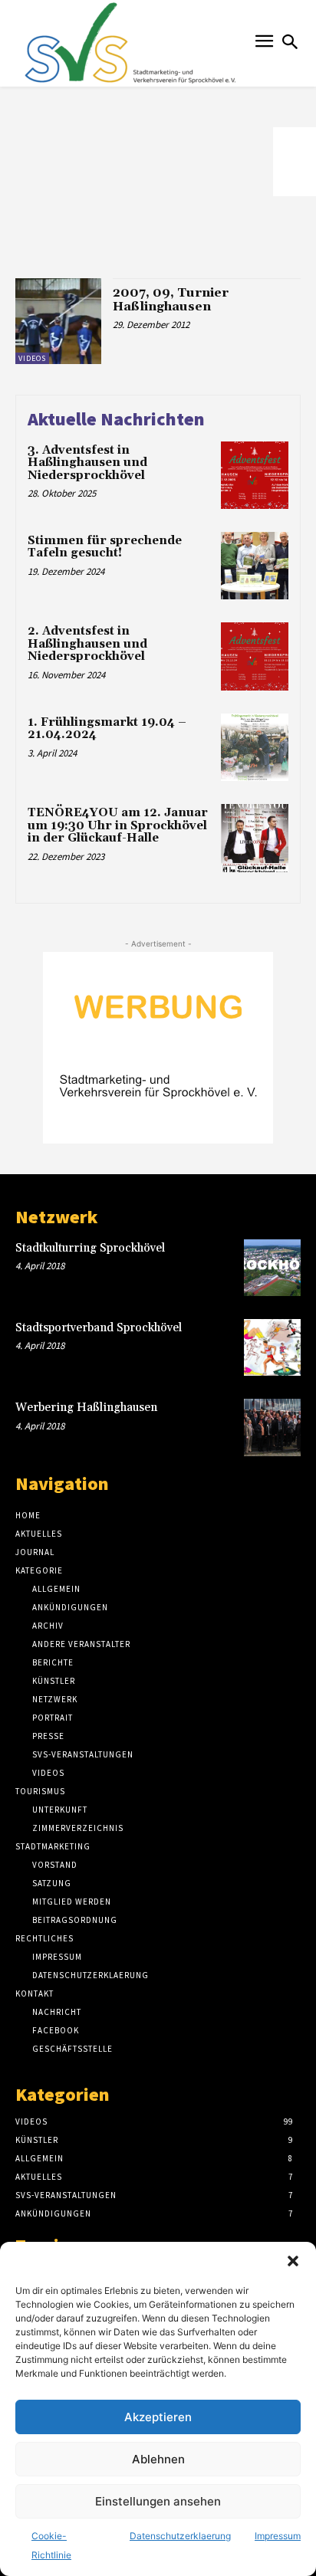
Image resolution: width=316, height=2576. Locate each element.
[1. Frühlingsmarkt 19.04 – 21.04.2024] (255, 747)
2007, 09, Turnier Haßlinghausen (171, 300)
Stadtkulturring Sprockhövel (90, 1248)
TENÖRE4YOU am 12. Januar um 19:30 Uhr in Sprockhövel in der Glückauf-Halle (118, 825)
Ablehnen (158, 2459)
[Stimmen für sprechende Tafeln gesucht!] (255, 566)
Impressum (278, 2536)
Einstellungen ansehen (158, 2501)
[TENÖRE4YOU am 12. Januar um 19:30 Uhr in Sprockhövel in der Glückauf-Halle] (255, 838)
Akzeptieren (158, 2417)
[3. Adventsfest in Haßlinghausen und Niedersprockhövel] (255, 475)
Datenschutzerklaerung (180, 2536)
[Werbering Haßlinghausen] (272, 1427)
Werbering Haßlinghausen (86, 1408)
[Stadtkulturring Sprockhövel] (272, 1268)
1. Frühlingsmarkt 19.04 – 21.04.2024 (107, 729)
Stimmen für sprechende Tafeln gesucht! (105, 547)
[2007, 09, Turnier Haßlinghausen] (58, 321)
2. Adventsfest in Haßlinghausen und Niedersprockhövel (87, 644)
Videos (32, 358)
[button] (293, 2261)
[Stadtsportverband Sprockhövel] (272, 1347)
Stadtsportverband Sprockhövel (99, 1328)
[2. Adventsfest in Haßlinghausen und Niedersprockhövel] (255, 656)
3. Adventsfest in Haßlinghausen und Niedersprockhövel (87, 463)
